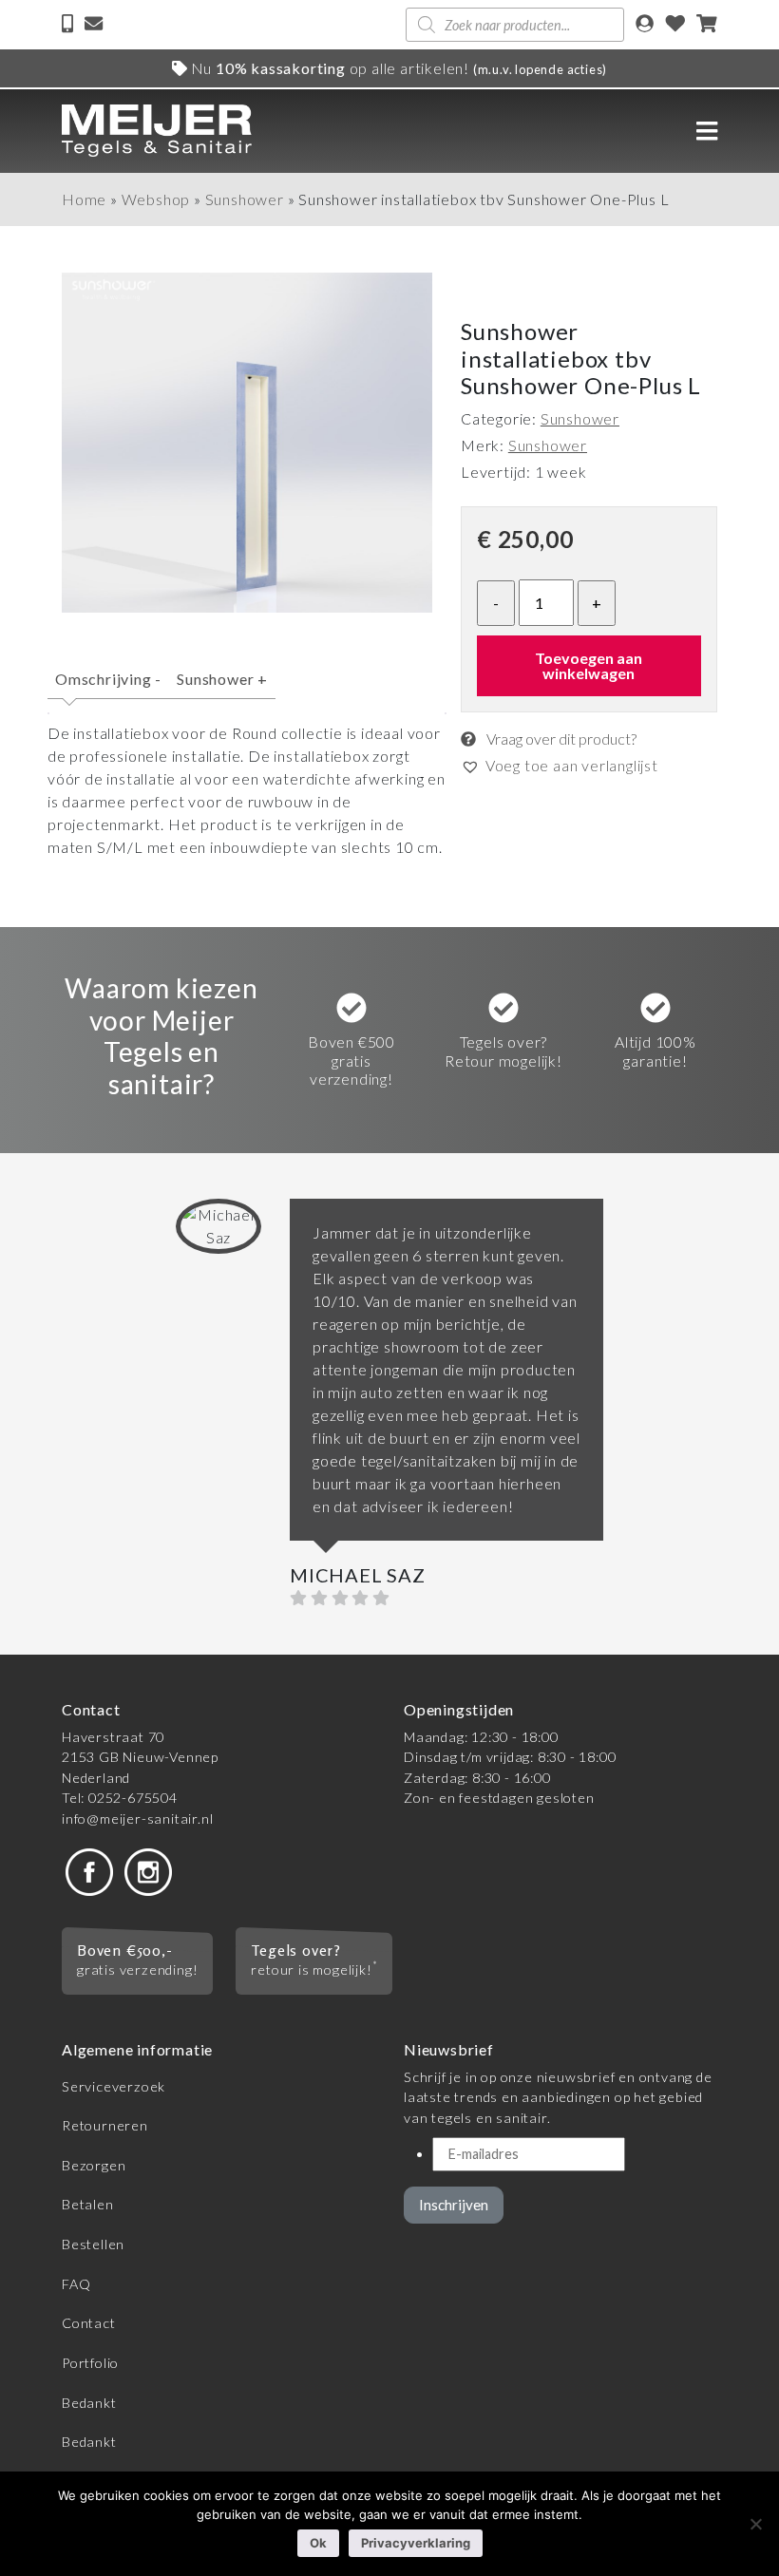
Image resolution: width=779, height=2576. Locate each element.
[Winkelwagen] (707, 25)
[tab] (108, 687)
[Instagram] (148, 1870)
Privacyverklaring (416, 2543)
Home (84, 199)
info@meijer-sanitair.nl (137, 1818)
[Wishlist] (675, 25)
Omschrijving (108, 679)
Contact (89, 2323)
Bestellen (93, 2244)
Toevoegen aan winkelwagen (589, 665)
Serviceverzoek (114, 2086)
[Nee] (755, 2524)
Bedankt (89, 2403)
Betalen (88, 2204)
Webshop (156, 199)
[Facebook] (89, 1870)
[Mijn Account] (645, 25)
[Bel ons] (69, 25)
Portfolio (90, 2363)
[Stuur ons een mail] (94, 25)
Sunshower (245, 199)
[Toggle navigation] (707, 131)
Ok (318, 2543)
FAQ (76, 2284)
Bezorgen (94, 2165)
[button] (560, 766)
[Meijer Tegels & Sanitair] (157, 131)
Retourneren (105, 2125)
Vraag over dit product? (560, 739)
